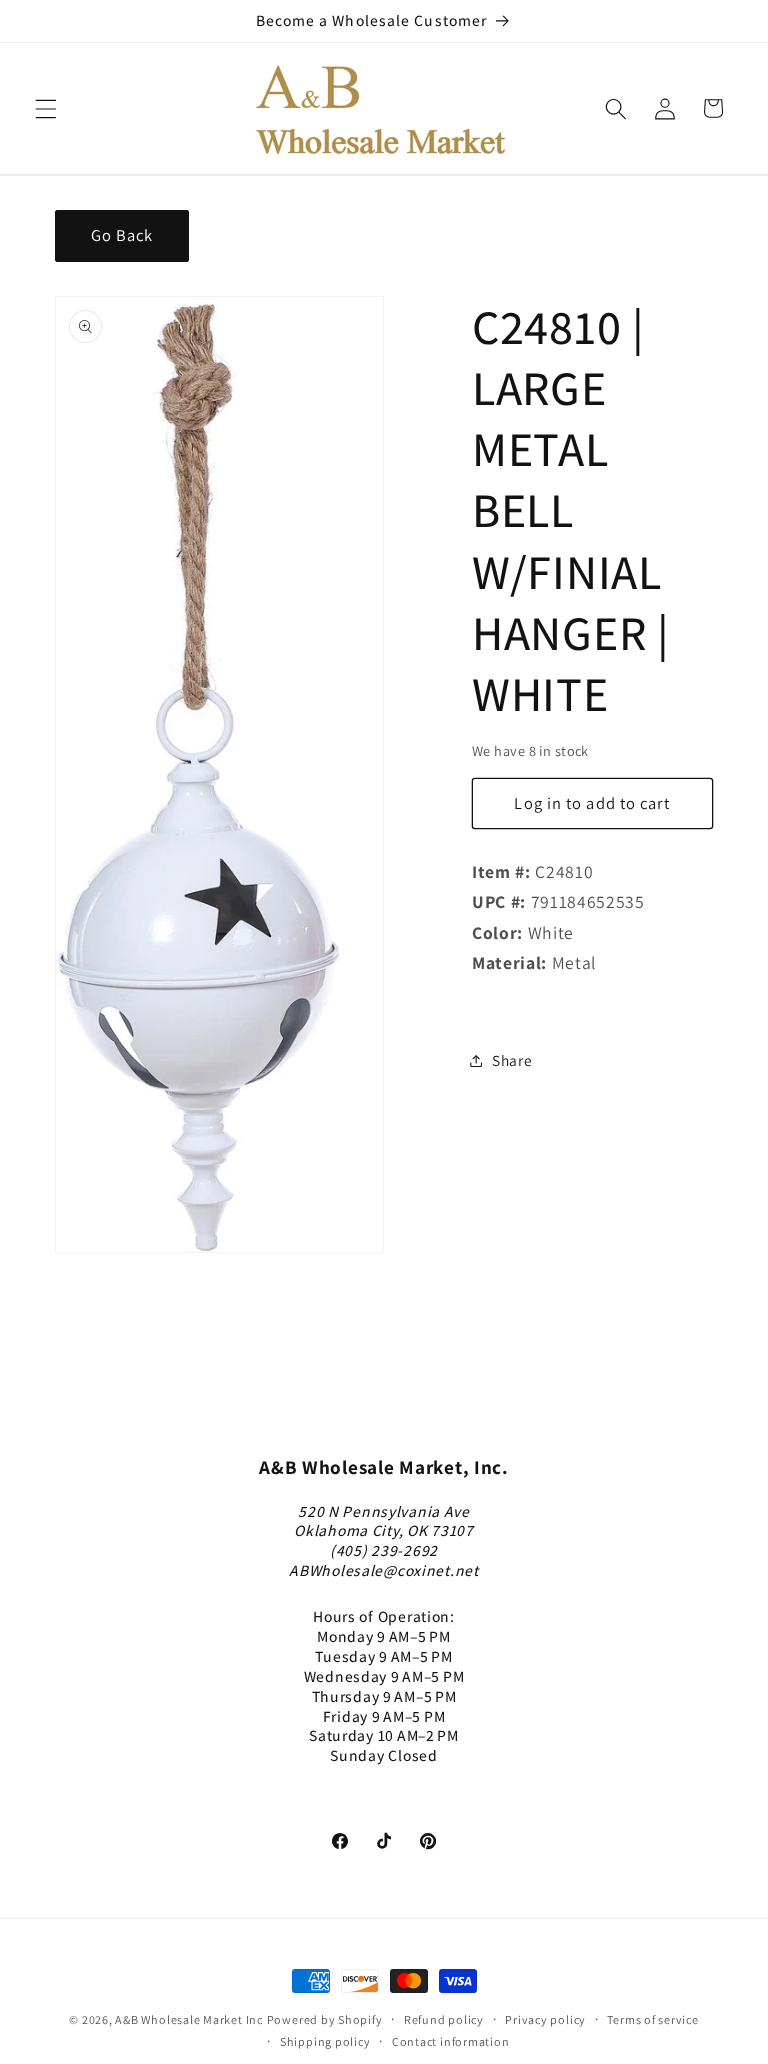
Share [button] (512, 1060)
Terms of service (652, 2019)
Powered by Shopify (325, 2019)
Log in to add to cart (592, 803)
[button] (46, 108)
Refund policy (444, 2019)
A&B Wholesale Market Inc (188, 2019)
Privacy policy (545, 2019)
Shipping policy (325, 2041)
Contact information (451, 2041)
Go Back (122, 235)
